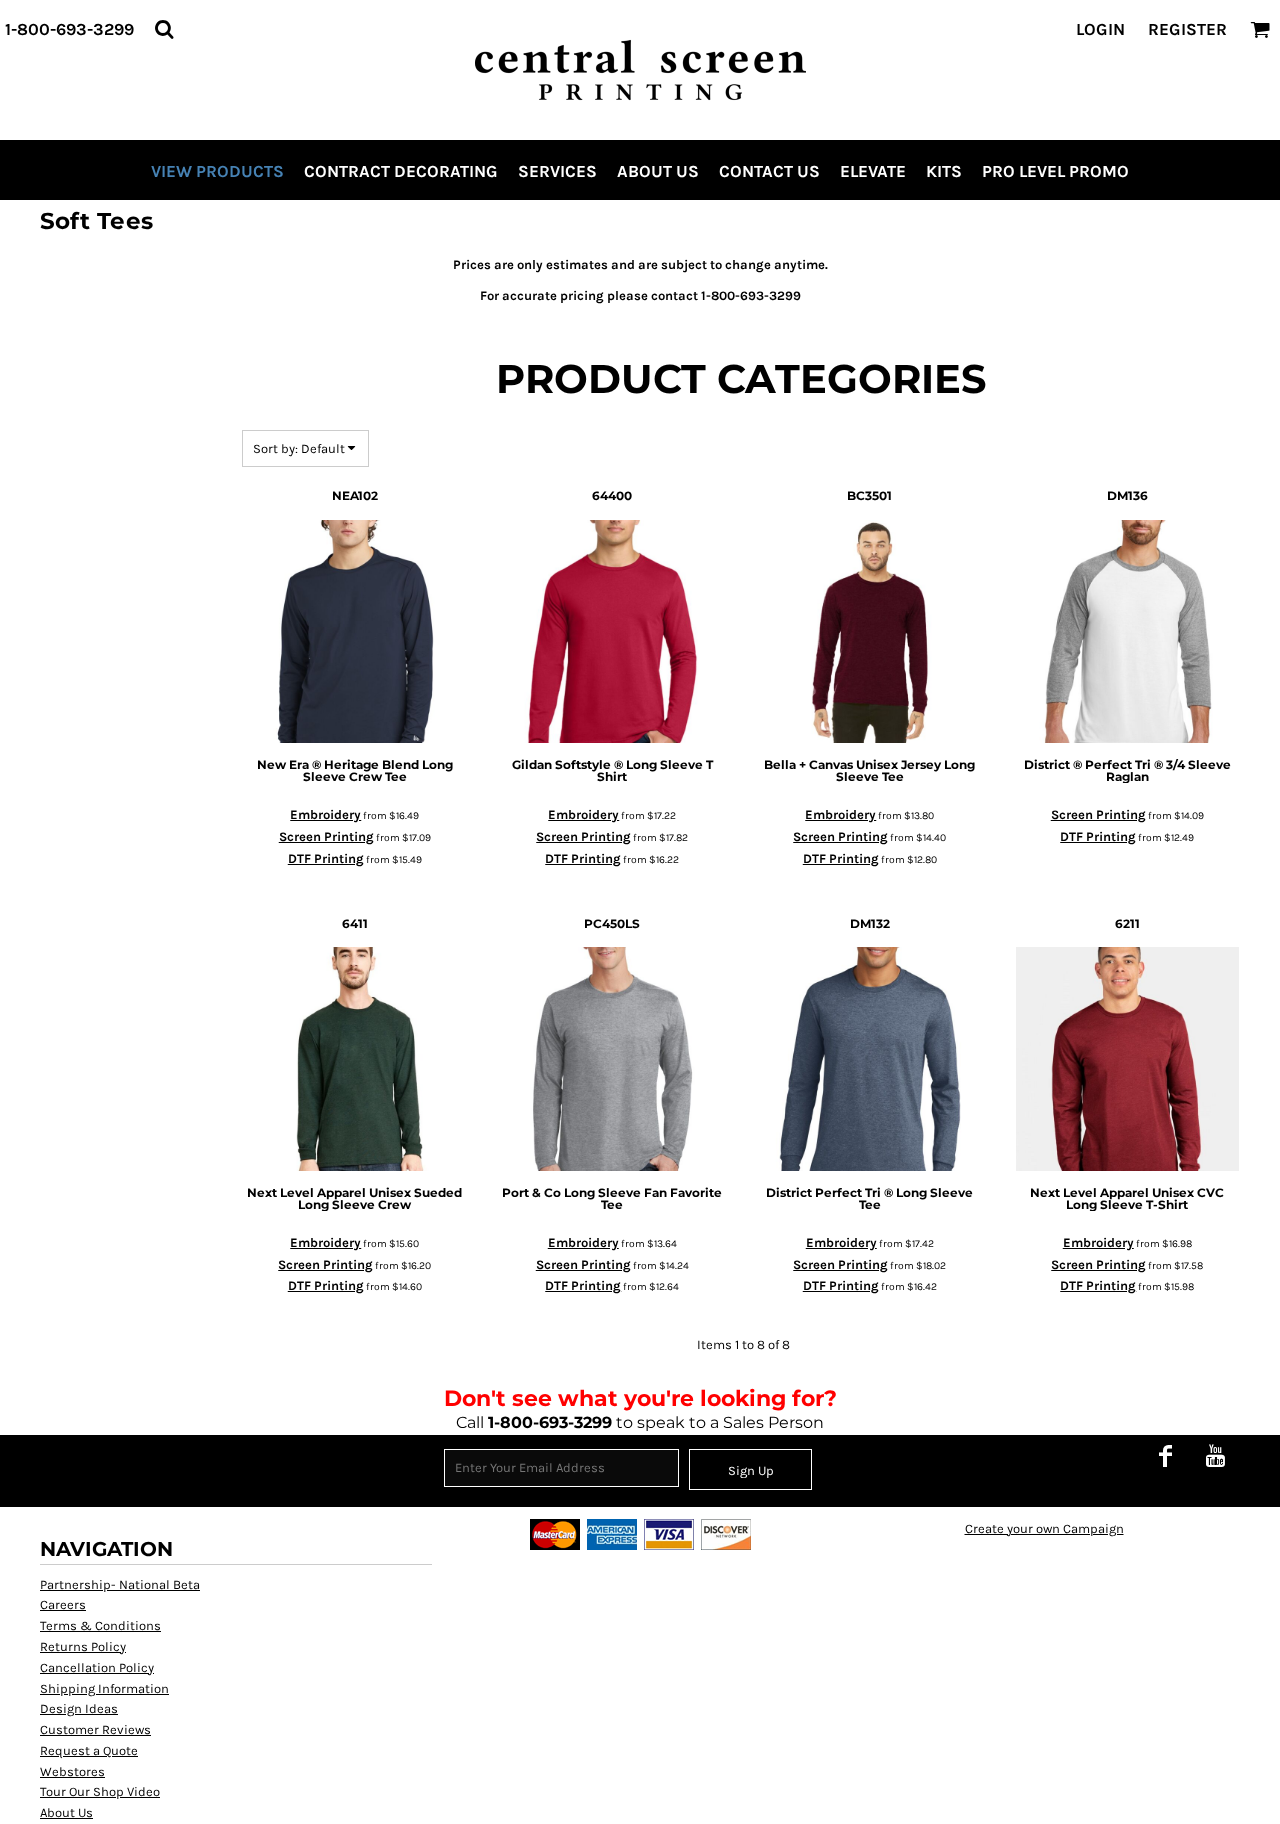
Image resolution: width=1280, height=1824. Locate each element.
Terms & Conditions (100, 1625)
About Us (66, 1812)
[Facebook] (1165, 1456)
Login (1100, 29)
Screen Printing (326, 836)
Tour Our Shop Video (100, 1791)
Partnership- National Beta (120, 1584)
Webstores (72, 1771)
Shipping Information (104, 1688)
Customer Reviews (95, 1729)
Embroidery (325, 814)
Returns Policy (83, 1646)
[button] (164, 29)
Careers (63, 1604)
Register (1187, 29)
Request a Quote (89, 1750)
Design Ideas (79, 1708)
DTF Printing (326, 858)
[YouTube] (1215, 1456)
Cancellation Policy (97, 1667)
